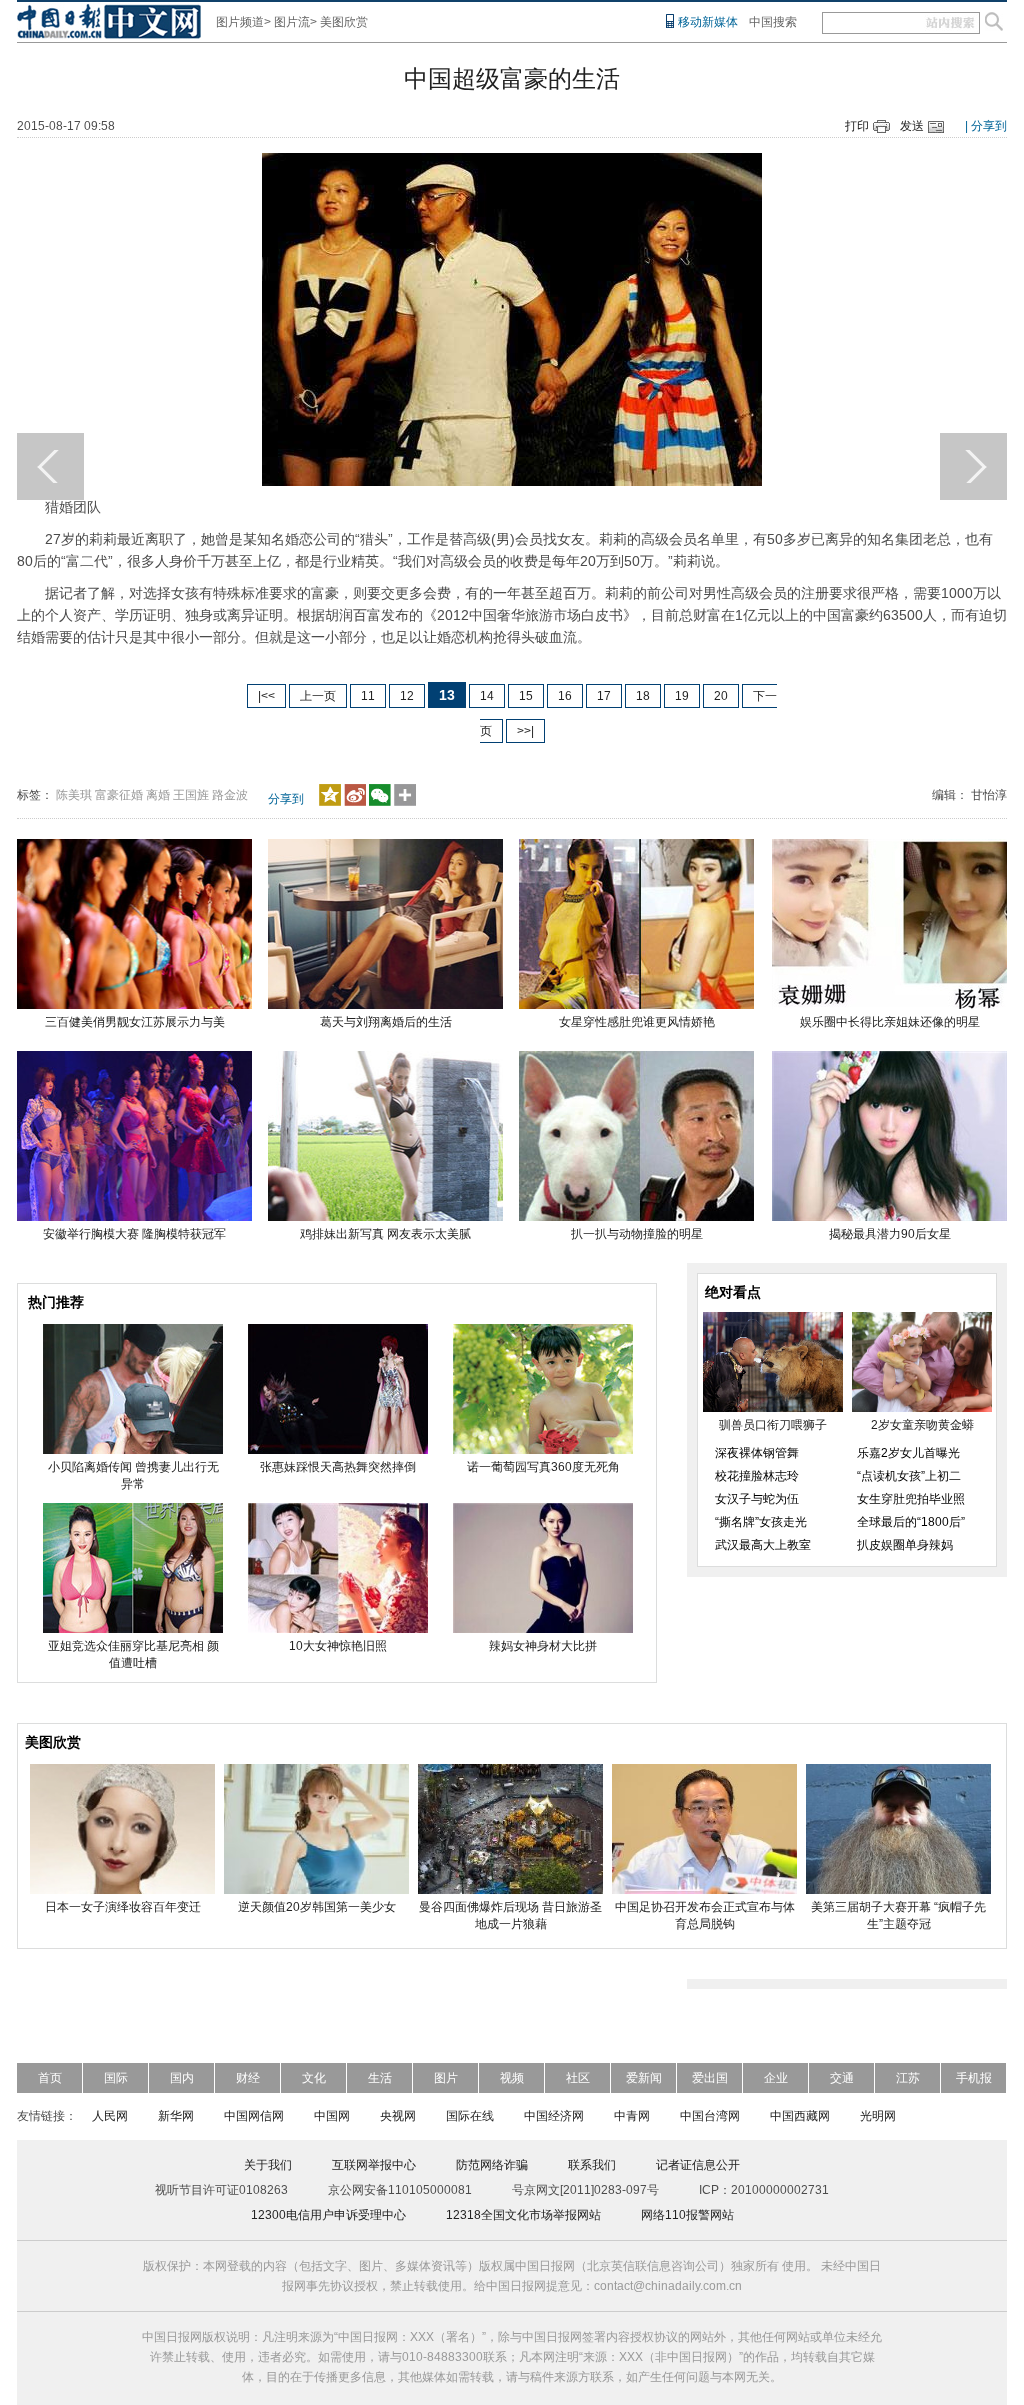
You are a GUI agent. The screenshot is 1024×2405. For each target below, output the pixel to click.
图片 (446, 2078)
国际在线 (470, 2116)
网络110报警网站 (687, 2215)
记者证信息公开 (698, 2165)
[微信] (380, 802)
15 (526, 696)
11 (368, 696)
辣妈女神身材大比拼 (543, 1646)
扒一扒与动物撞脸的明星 (637, 1234)
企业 (776, 2078)
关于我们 (268, 2165)
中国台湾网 (710, 2116)
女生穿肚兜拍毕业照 (911, 1499)
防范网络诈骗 (492, 2165)
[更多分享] (405, 802)
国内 (182, 2078)
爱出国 (710, 2078)
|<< (266, 696)
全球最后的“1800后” (911, 1522)
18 (643, 696)
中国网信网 (254, 2116)
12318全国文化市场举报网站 (523, 2215)
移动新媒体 (708, 22)
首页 (50, 2078)
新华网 (176, 2116)
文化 (314, 2078)
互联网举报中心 (374, 2165)
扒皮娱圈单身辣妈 (905, 1545)
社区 (578, 2078)
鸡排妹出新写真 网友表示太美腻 (385, 1234)
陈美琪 (74, 795)
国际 (116, 2078)
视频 (512, 2078)
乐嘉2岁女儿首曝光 (908, 1453)
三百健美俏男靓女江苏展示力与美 (135, 1022)
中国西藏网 (800, 2116)
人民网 (110, 2116)
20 (721, 696)
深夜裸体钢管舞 (757, 1453)
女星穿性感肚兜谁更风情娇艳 (637, 1022)
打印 (857, 126)
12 (407, 696)
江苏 (908, 2078)
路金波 (230, 795)
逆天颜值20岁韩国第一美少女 (317, 1907)
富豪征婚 (119, 795)
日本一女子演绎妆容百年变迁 (123, 1907)
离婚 (158, 795)
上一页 (318, 696)
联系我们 (592, 2165)
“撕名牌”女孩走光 (761, 1522)
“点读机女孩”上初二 (909, 1476)
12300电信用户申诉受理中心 (328, 2215)
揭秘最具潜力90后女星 (890, 1234)
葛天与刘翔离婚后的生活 (386, 1022)
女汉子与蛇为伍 (757, 1499)
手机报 (974, 2078)
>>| (525, 731)
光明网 (878, 2116)
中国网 (332, 2116)
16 (565, 696)
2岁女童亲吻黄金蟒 (922, 1425)
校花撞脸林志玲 (757, 1476)
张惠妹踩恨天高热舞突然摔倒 (338, 1467)
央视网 (398, 2116)
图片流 (292, 22)
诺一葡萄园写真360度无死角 (543, 1467)
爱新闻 (644, 2078)
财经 (248, 2078)
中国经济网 (554, 2116)
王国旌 (191, 795)
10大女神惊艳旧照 (338, 1646)
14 (487, 696)
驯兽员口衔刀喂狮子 (773, 1425)
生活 (380, 2078)
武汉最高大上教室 (763, 1545)
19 (682, 696)
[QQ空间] (330, 802)
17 (604, 696)
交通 (842, 2078)
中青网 (632, 2116)
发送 (912, 126)
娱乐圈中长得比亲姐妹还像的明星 (890, 1022)
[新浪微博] (355, 802)
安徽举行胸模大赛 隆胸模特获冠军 (134, 1234)
